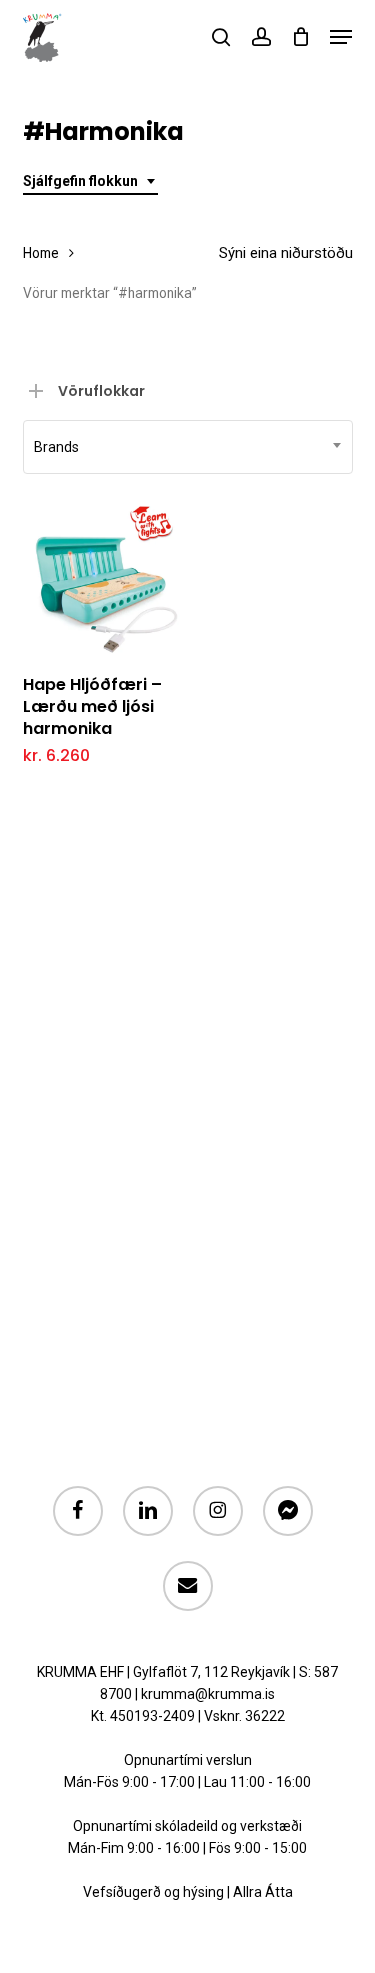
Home (41, 253)
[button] (341, 37)
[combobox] (90, 181)
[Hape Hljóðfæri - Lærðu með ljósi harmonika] (102, 578)
